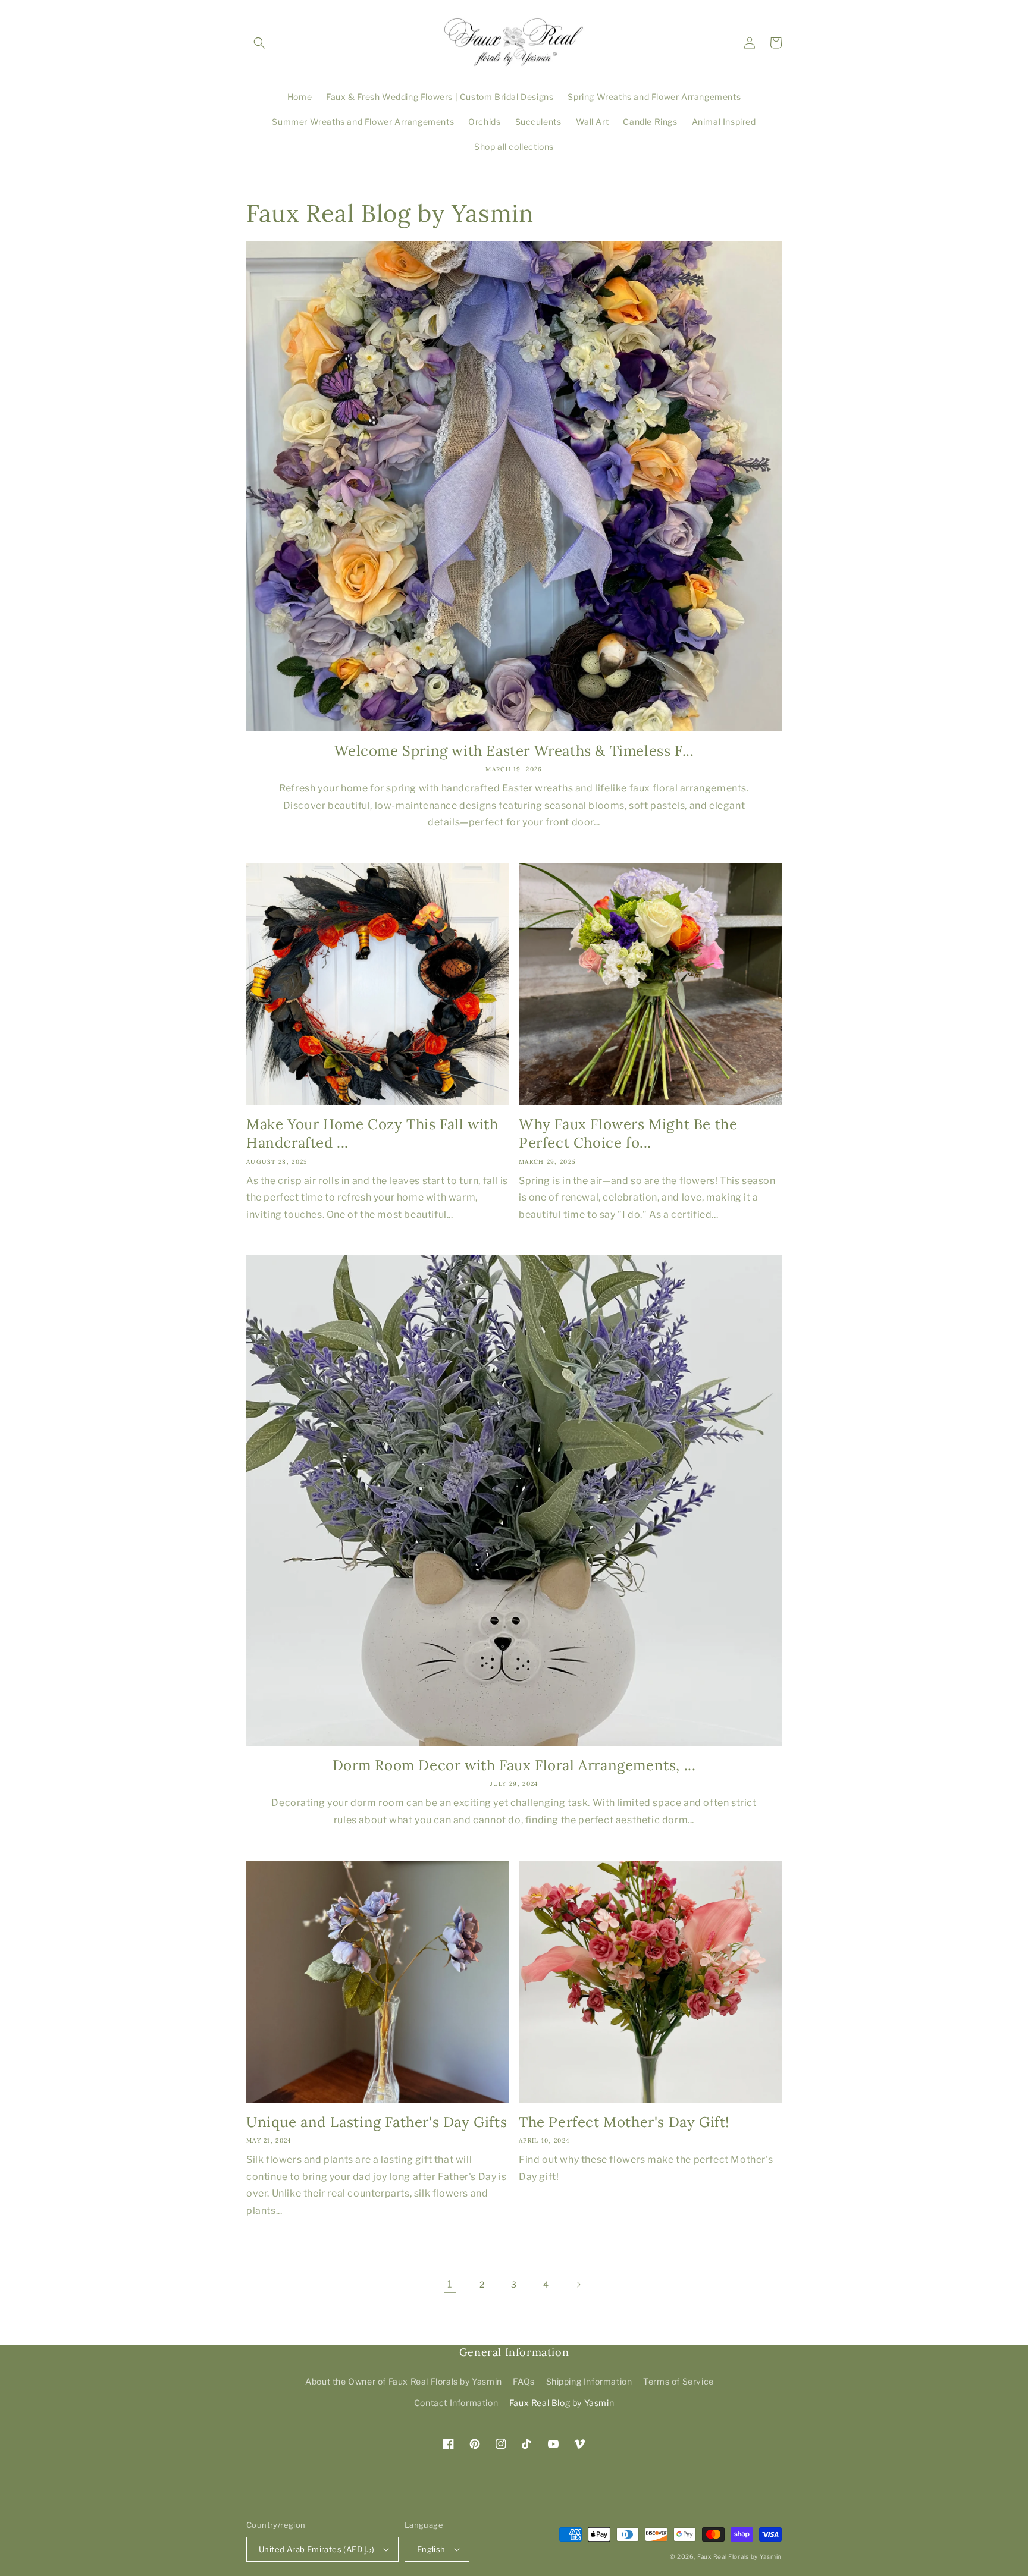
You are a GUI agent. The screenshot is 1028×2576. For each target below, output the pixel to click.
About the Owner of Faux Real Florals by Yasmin (404, 2381)
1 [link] (450, 2284)
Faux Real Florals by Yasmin (739, 2556)
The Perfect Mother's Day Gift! (624, 2122)
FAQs (524, 2381)
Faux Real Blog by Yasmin (562, 2403)
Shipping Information (589, 2381)
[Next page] (578, 2285)
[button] (259, 43)
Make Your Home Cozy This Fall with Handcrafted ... (372, 1133)
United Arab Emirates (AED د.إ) (317, 2549)
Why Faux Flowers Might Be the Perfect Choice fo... (628, 1133)
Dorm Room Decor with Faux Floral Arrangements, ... (514, 1765)
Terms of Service (678, 2381)
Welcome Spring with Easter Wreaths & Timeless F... (514, 751)
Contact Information (456, 2403)
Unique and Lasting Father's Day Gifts (377, 2122)
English (431, 2549)
